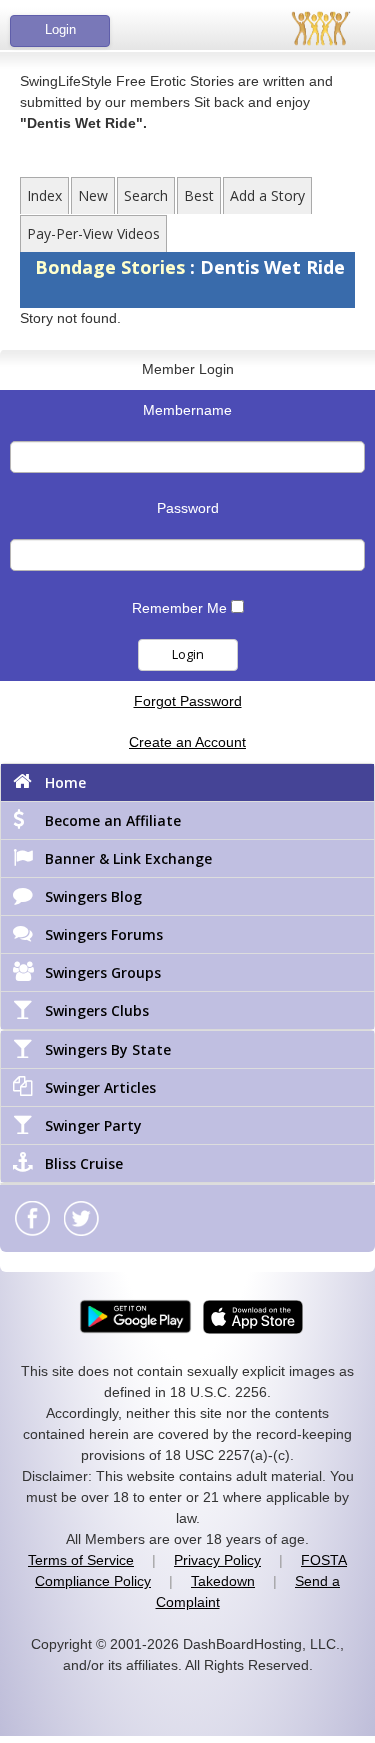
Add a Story (267, 195)
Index (44, 195)
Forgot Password (188, 701)
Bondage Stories (112, 267)
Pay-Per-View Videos (93, 233)
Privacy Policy (217, 1560)
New (93, 195)
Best (199, 195)
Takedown (223, 1581)
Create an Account (187, 742)
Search (146, 195)
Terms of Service (81, 1560)
